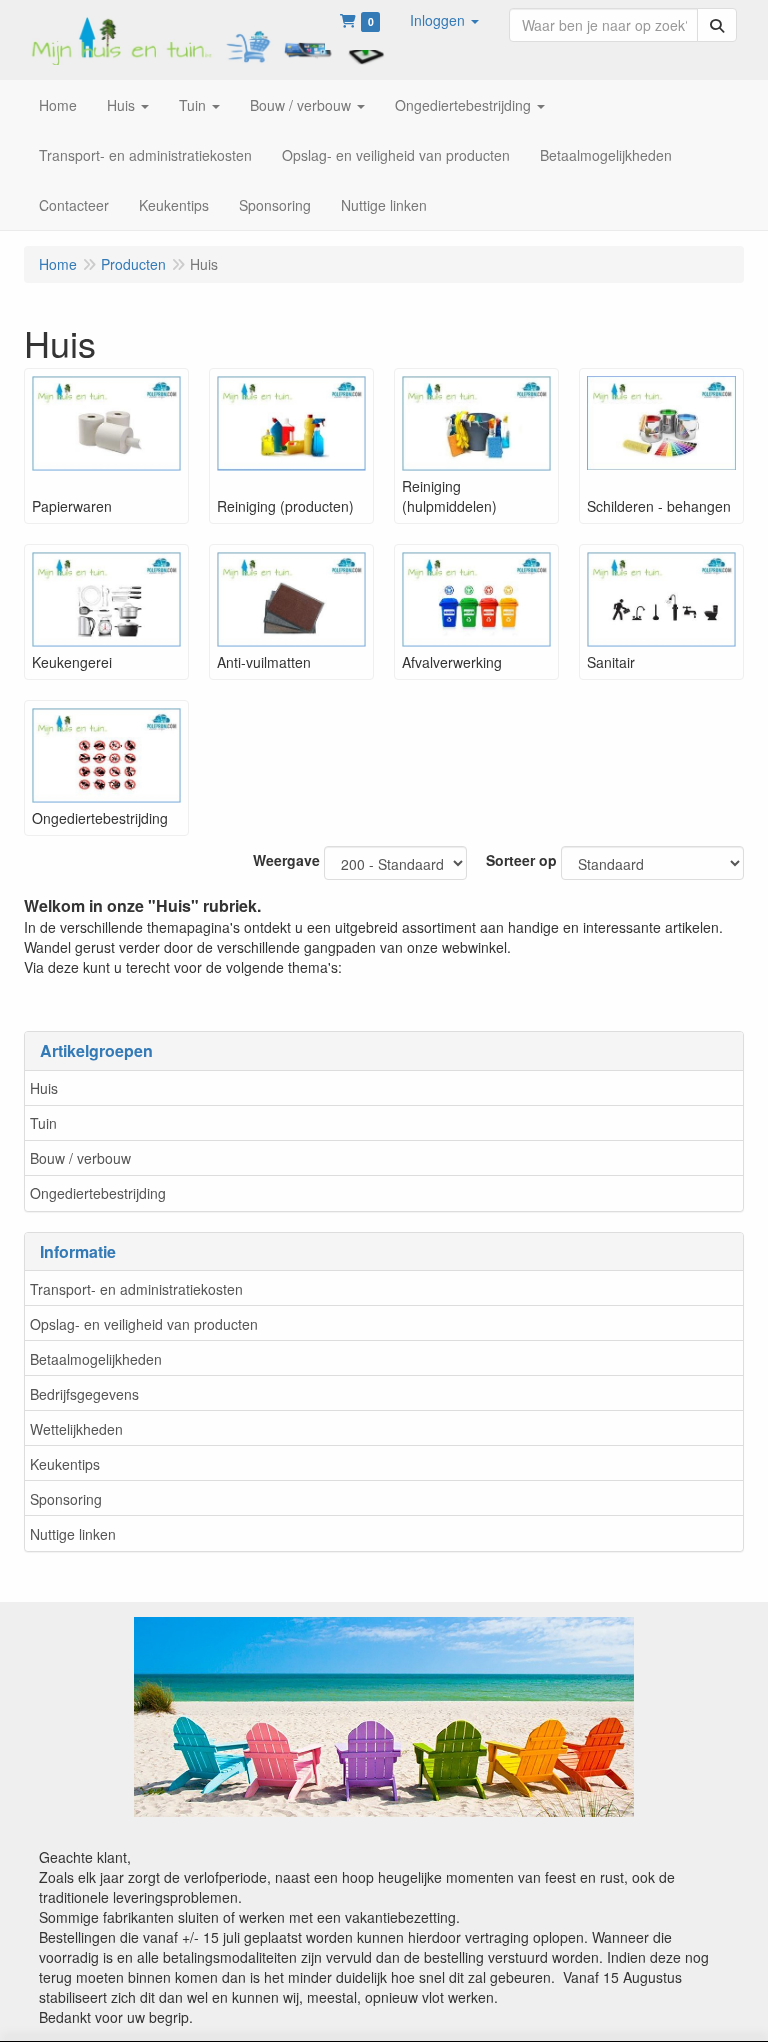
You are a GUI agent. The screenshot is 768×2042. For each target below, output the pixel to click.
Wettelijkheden (76, 1429)
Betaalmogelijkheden (96, 1359)
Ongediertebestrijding (98, 1193)
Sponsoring (66, 1499)
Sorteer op (521, 860)
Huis (44, 1088)
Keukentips (65, 1464)
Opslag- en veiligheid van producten (144, 1324)
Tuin (43, 1123)
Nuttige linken (73, 1534)
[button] (444, 20)
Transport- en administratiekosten (136, 1289)
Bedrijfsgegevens (84, 1394)
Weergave (286, 860)
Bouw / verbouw (80, 1158)
